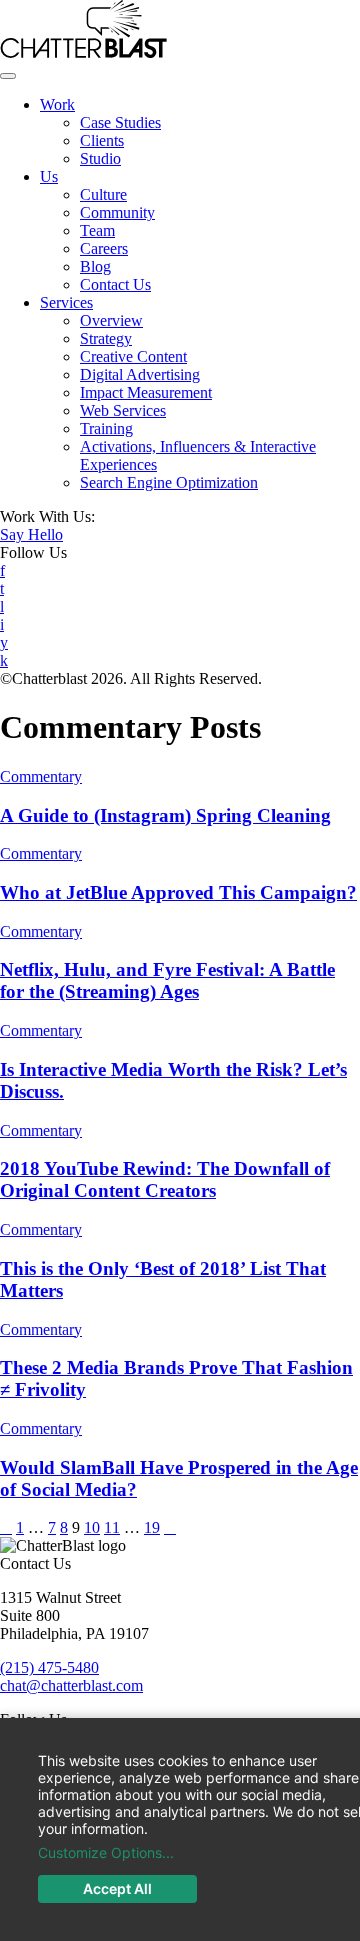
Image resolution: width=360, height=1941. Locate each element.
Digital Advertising (140, 374)
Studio (100, 158)
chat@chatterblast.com (71, 1685)
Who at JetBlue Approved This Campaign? (178, 892)
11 (112, 1527)
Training (106, 428)
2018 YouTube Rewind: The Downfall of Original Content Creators (165, 1179)
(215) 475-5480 (49, 1667)
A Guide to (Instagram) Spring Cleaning (165, 815)
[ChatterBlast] (83, 52)
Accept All (117, 1888)
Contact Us (115, 284)
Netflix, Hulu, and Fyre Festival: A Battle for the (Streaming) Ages (167, 980)
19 (152, 1527)
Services (66, 302)
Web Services (123, 410)
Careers (104, 248)
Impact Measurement (146, 392)
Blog (95, 266)
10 (92, 1527)
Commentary (41, 776)
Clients (102, 140)
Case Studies (120, 122)
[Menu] (8, 76)
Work (57, 104)
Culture (103, 194)
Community (117, 212)
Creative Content (133, 356)
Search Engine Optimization (169, 482)
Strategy (106, 338)
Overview (111, 320)
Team (97, 230)
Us (49, 176)
